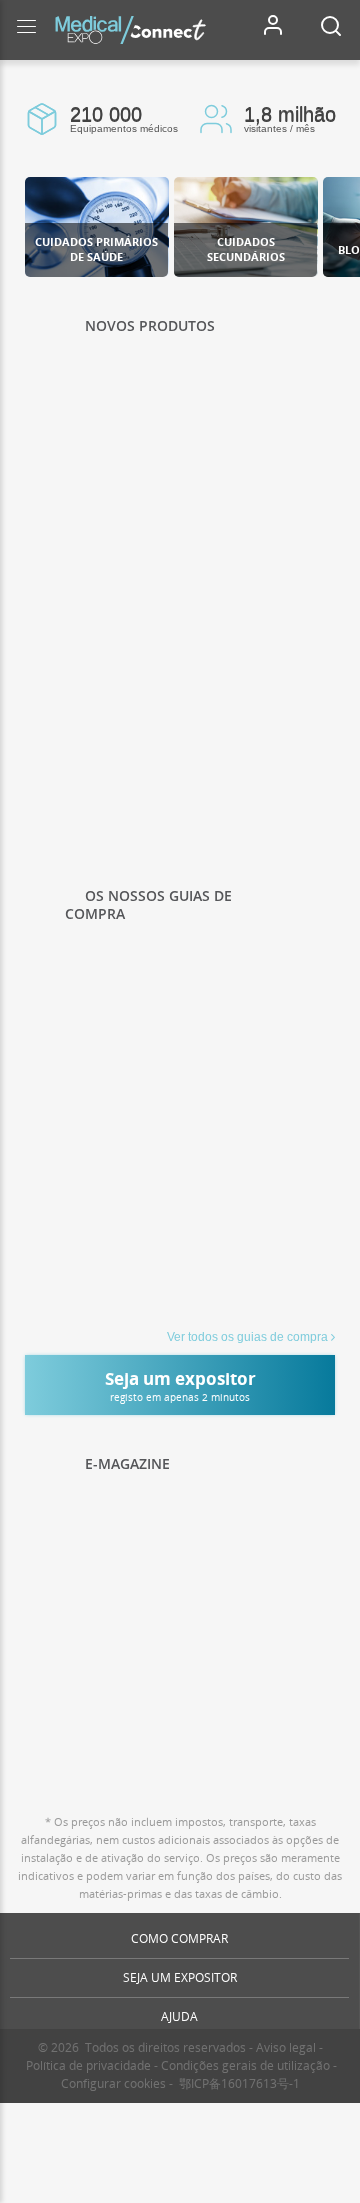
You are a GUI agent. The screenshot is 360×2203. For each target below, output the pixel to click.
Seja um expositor (180, 1977)
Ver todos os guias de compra (247, 1337)
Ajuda (179, 2016)
